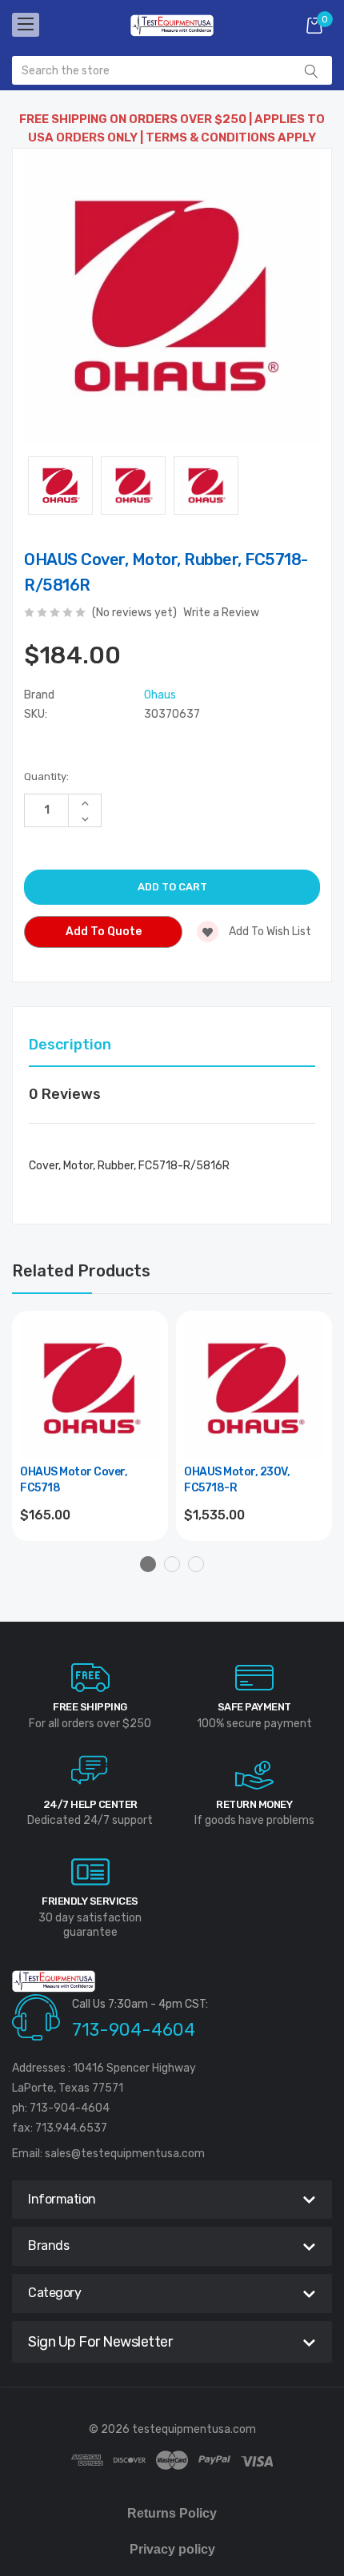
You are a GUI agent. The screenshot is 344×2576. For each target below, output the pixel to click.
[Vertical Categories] (26, 25)
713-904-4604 (134, 2030)
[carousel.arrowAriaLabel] (90, 1678)
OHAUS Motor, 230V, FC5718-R (237, 1480)
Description (70, 1045)
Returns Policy (172, 2513)
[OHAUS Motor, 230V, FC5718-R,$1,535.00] (254, 1389)
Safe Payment (254, 1707)
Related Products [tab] (81, 1271)
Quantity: (46, 776)
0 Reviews (65, 1094)
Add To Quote (104, 932)
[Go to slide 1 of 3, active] (148, 1564)
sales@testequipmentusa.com (125, 2154)
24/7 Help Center (90, 1804)
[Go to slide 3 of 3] (196, 1564)
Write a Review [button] (221, 613)
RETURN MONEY (254, 1804)
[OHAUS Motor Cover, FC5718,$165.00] (90, 1389)
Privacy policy (172, 2549)
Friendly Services (90, 1901)
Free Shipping (90, 1707)
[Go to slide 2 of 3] (172, 1564)
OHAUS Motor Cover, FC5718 (74, 1480)
